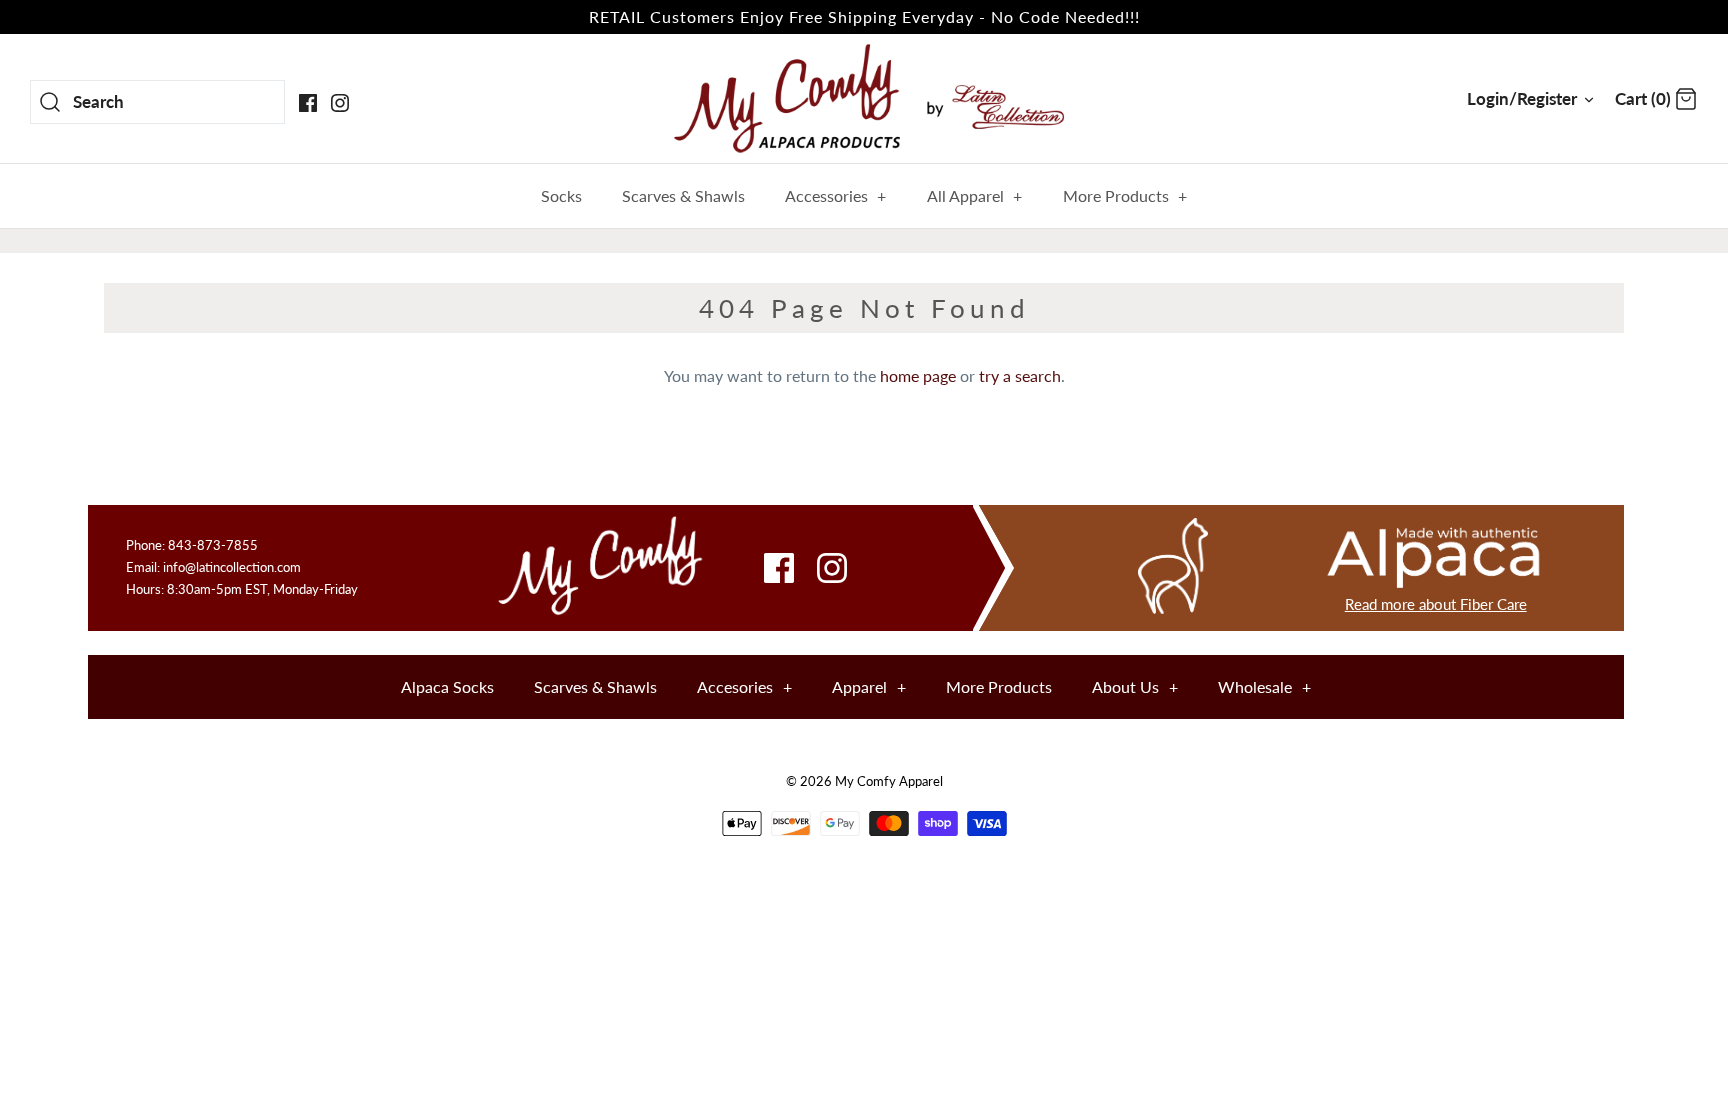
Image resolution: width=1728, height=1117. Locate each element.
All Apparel (975, 195)
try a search (1020, 375)
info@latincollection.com (232, 567)
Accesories (744, 686)
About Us (1135, 686)
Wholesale (1264, 686)
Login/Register (1522, 98)
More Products (1125, 195)
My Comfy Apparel (889, 781)
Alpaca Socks (447, 686)
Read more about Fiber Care (1436, 604)
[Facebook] (308, 103)
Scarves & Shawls (683, 195)
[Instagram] (340, 103)
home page (918, 375)
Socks (561, 195)
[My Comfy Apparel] (864, 98)
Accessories (836, 195)
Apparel (869, 686)
